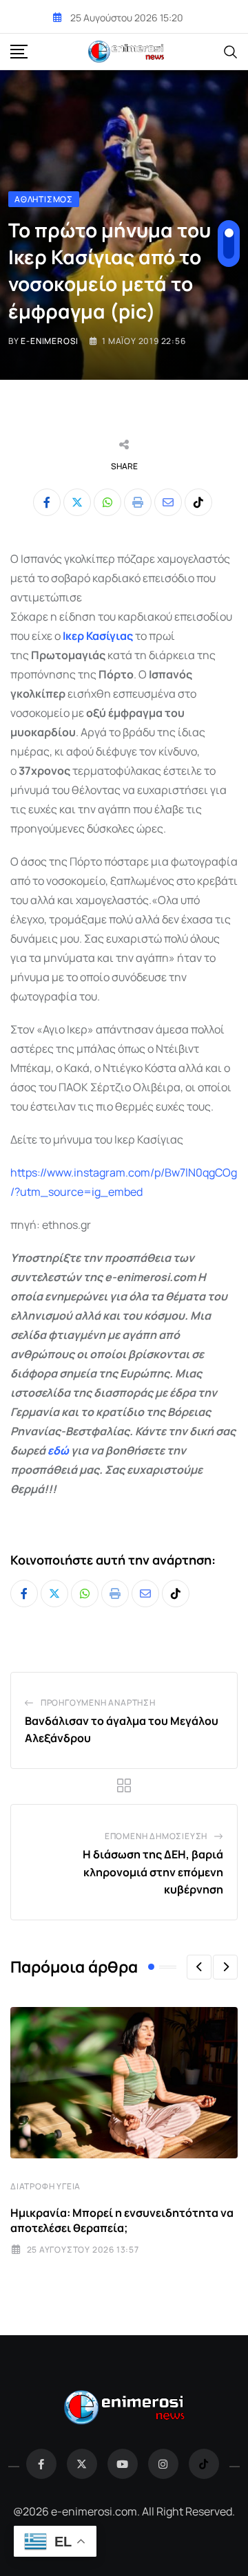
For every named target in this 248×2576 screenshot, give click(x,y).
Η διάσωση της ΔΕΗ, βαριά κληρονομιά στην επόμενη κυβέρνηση (153, 1872)
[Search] (231, 51)
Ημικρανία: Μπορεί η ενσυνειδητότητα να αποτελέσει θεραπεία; (122, 2220)
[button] (199, 1967)
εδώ (58, 1450)
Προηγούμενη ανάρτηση (98, 1703)
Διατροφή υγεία (45, 2186)
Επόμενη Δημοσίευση (156, 1836)
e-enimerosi (50, 341)
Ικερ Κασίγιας (98, 636)
